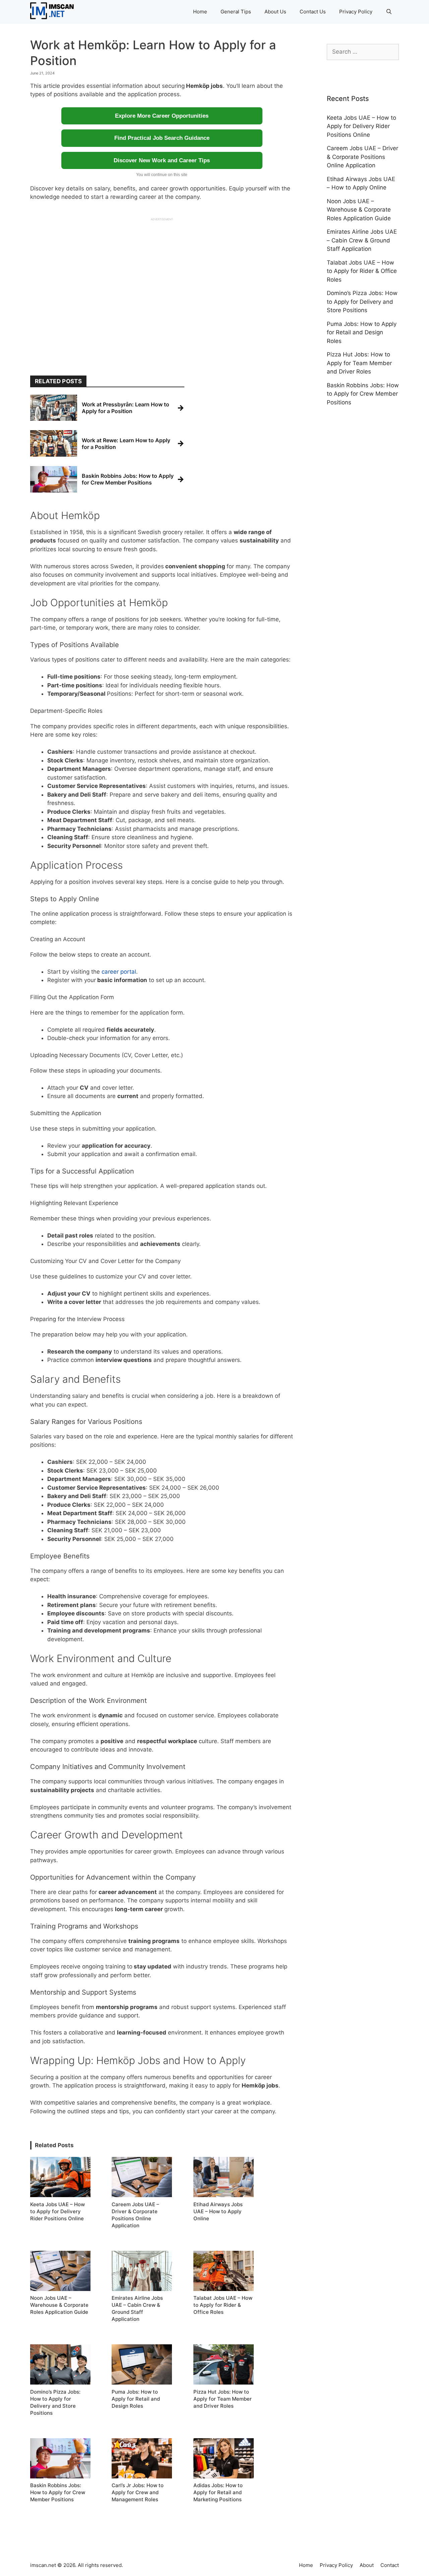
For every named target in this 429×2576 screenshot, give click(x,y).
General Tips (236, 12)
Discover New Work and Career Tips (162, 160)
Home (200, 12)
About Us (275, 12)
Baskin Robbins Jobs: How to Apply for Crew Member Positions (363, 394)
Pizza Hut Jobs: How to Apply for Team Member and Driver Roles (359, 363)
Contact (390, 2565)
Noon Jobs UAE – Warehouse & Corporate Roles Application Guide (359, 210)
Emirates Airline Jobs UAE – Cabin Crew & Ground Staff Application (362, 240)
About (367, 2565)
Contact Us (313, 12)
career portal (119, 972)
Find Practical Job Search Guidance (162, 138)
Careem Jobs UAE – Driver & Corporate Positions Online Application (362, 157)
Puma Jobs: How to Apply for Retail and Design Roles (362, 332)
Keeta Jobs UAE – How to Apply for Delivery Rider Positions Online (361, 126)
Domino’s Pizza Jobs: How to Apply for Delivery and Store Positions (362, 302)
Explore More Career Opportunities (162, 116)
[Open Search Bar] (389, 12)
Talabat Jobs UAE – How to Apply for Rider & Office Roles (362, 271)
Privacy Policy (356, 12)
